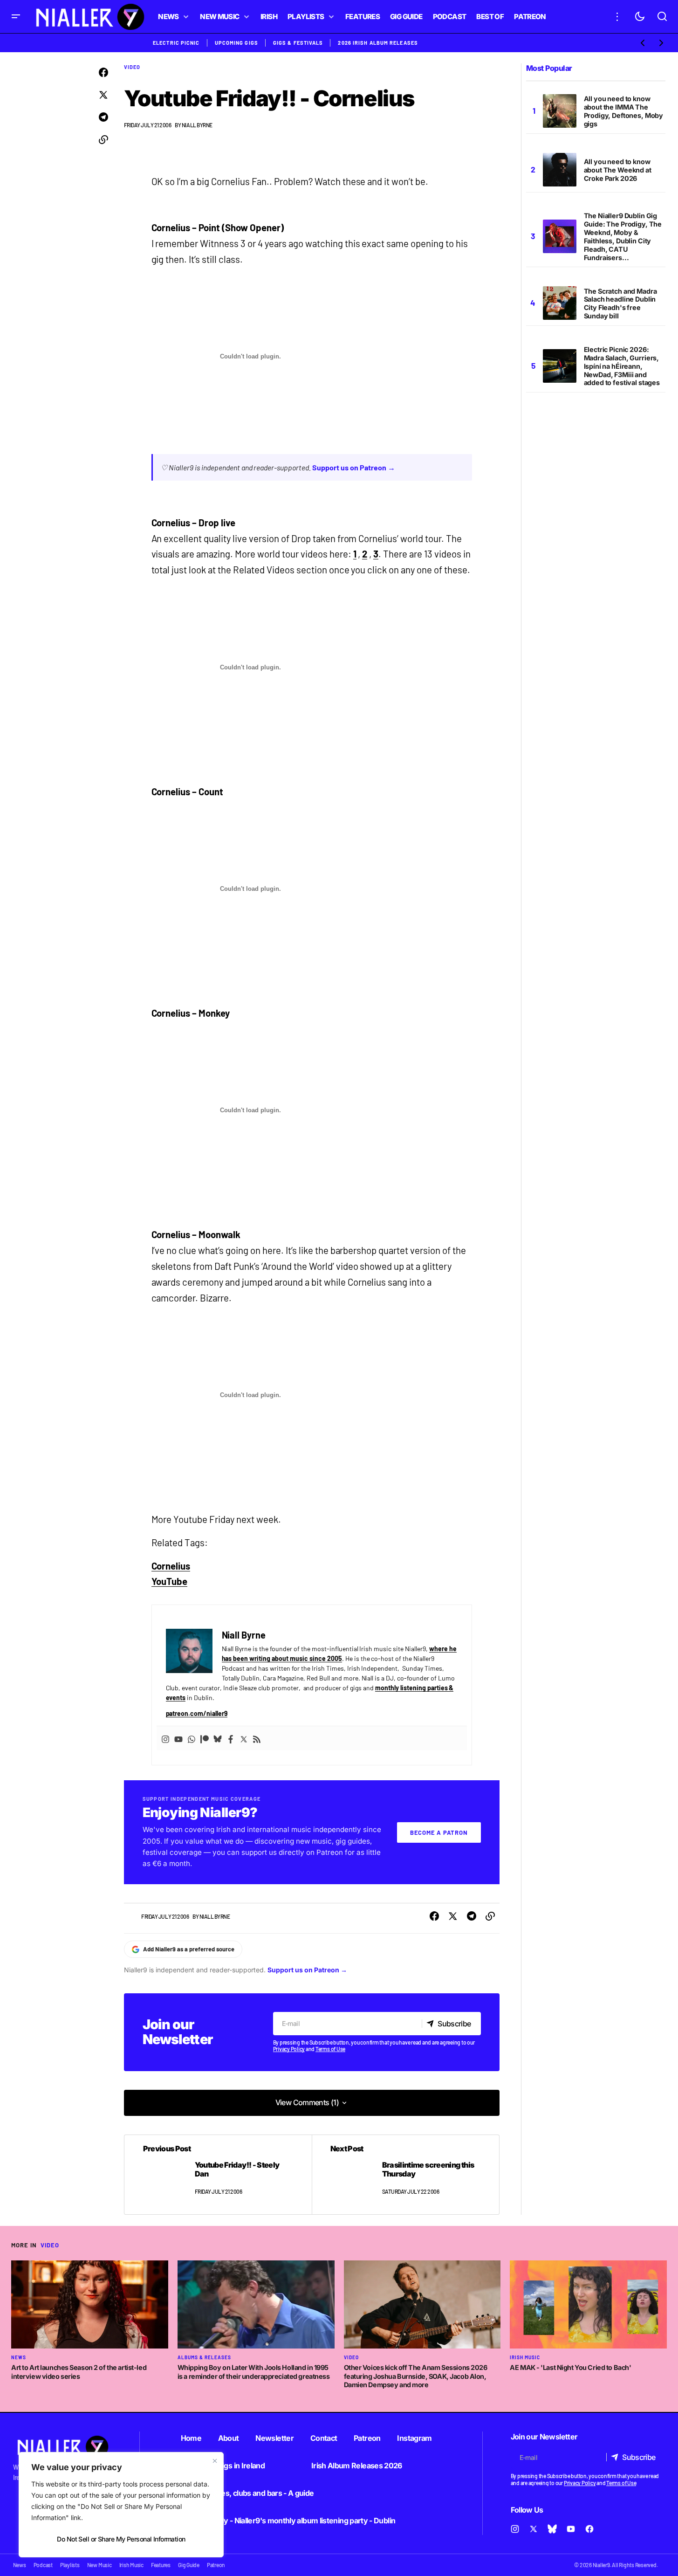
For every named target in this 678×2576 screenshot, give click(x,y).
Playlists (70, 2565)
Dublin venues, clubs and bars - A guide (247, 2493)
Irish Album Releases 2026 (357, 2466)
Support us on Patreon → (354, 467)
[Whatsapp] (192, 1738)
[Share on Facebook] (103, 73)
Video (132, 67)
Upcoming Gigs (236, 43)
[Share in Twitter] (103, 95)
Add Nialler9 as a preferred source (189, 1949)
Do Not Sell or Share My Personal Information (121, 2539)
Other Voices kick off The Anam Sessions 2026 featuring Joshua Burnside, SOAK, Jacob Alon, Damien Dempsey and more (416, 2376)
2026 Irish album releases (378, 43)
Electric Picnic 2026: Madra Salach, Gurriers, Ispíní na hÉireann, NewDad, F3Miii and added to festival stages (622, 366)
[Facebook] (231, 1738)
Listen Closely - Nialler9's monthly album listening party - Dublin (288, 2521)
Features (161, 2565)
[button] (16, 17)
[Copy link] (103, 140)
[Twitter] (244, 1738)
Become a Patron (439, 1832)
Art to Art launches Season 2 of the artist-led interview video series (79, 2372)
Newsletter (274, 2438)
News (19, 2357)
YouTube (170, 1581)
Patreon (367, 2438)
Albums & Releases (204, 2357)
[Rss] (257, 1738)
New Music (99, 2565)
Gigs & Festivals (298, 43)
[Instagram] (165, 1738)
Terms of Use (330, 2049)
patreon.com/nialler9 (197, 1713)
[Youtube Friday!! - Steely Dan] (218, 2175)
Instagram (414, 2438)
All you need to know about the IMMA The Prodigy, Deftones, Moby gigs (624, 111)
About (229, 2438)
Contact (324, 2438)
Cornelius (171, 1566)
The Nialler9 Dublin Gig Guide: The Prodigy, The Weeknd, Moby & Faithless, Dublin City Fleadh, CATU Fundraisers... (623, 236)
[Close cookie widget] (215, 2461)
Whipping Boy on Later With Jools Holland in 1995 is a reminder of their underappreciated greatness (254, 2372)
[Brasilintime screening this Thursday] (405, 2175)
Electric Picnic (176, 43)
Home (191, 2438)
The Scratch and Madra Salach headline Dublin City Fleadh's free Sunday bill (620, 304)
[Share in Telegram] (103, 117)
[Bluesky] (218, 1738)
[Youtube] (178, 1738)
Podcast (43, 2565)
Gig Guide (189, 2565)
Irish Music (525, 2357)
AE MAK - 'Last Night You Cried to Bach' (570, 2367)
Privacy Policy (289, 2049)
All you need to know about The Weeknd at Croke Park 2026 (618, 170)
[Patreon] (205, 1738)
